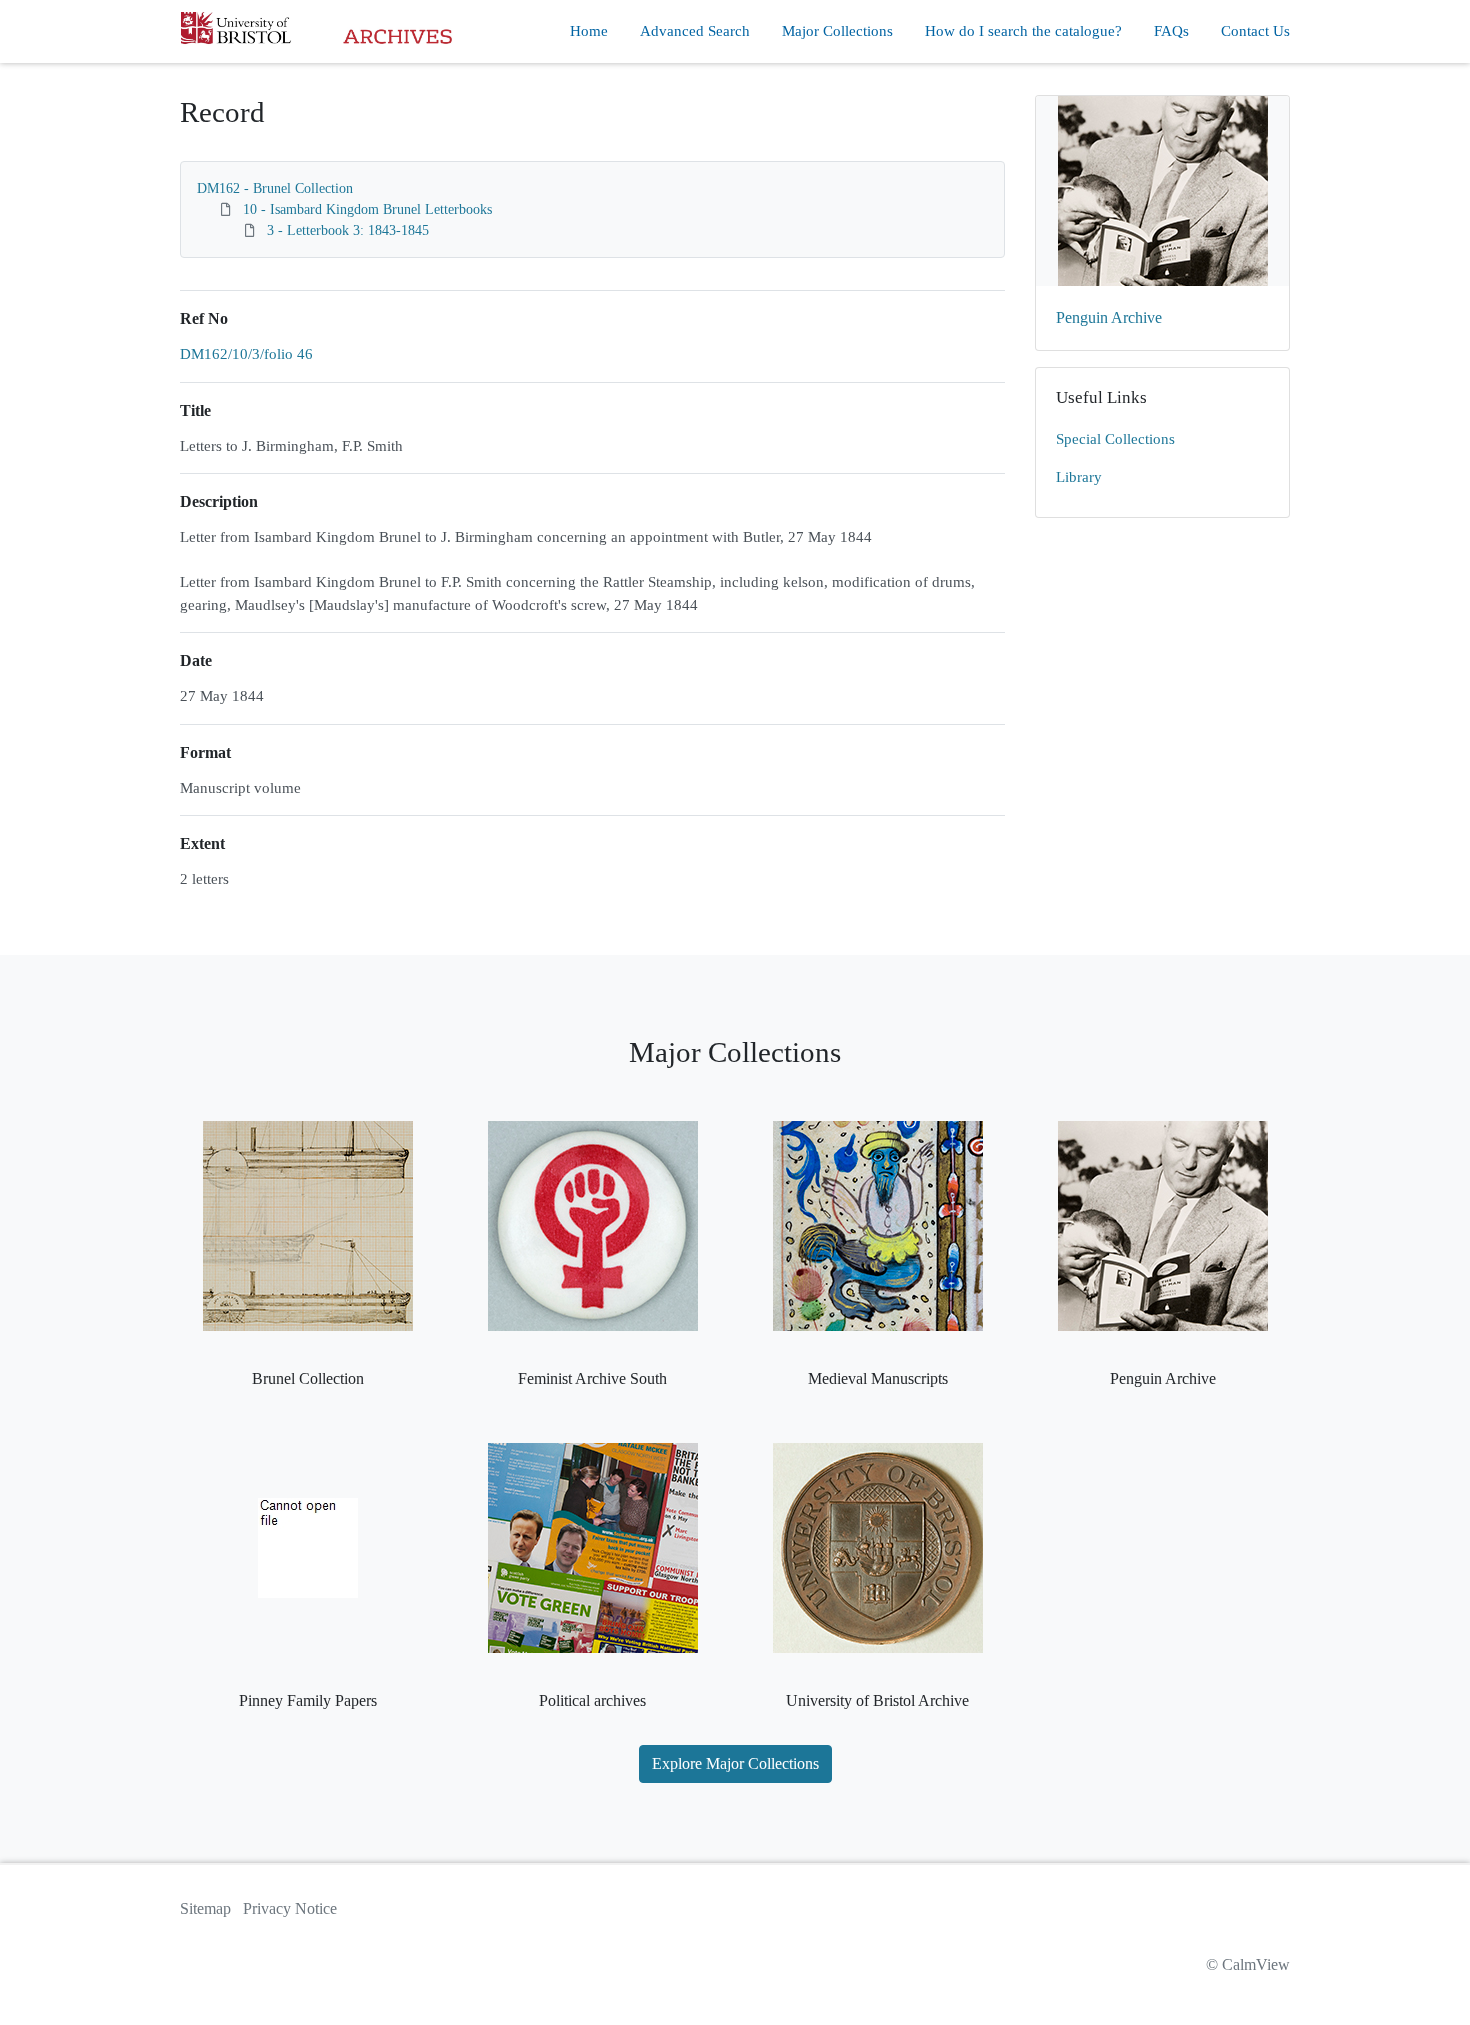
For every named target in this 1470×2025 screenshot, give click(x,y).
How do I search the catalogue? (1023, 31)
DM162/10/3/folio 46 (246, 354)
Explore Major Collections (735, 1763)
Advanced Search (695, 31)
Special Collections (1115, 439)
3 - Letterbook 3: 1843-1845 (348, 230)
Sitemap (205, 1908)
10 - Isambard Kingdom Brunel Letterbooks (367, 209)
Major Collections (837, 31)
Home (589, 31)
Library (1079, 477)
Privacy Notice (290, 1908)
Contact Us (1255, 31)
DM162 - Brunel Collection (275, 188)
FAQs (1171, 31)
